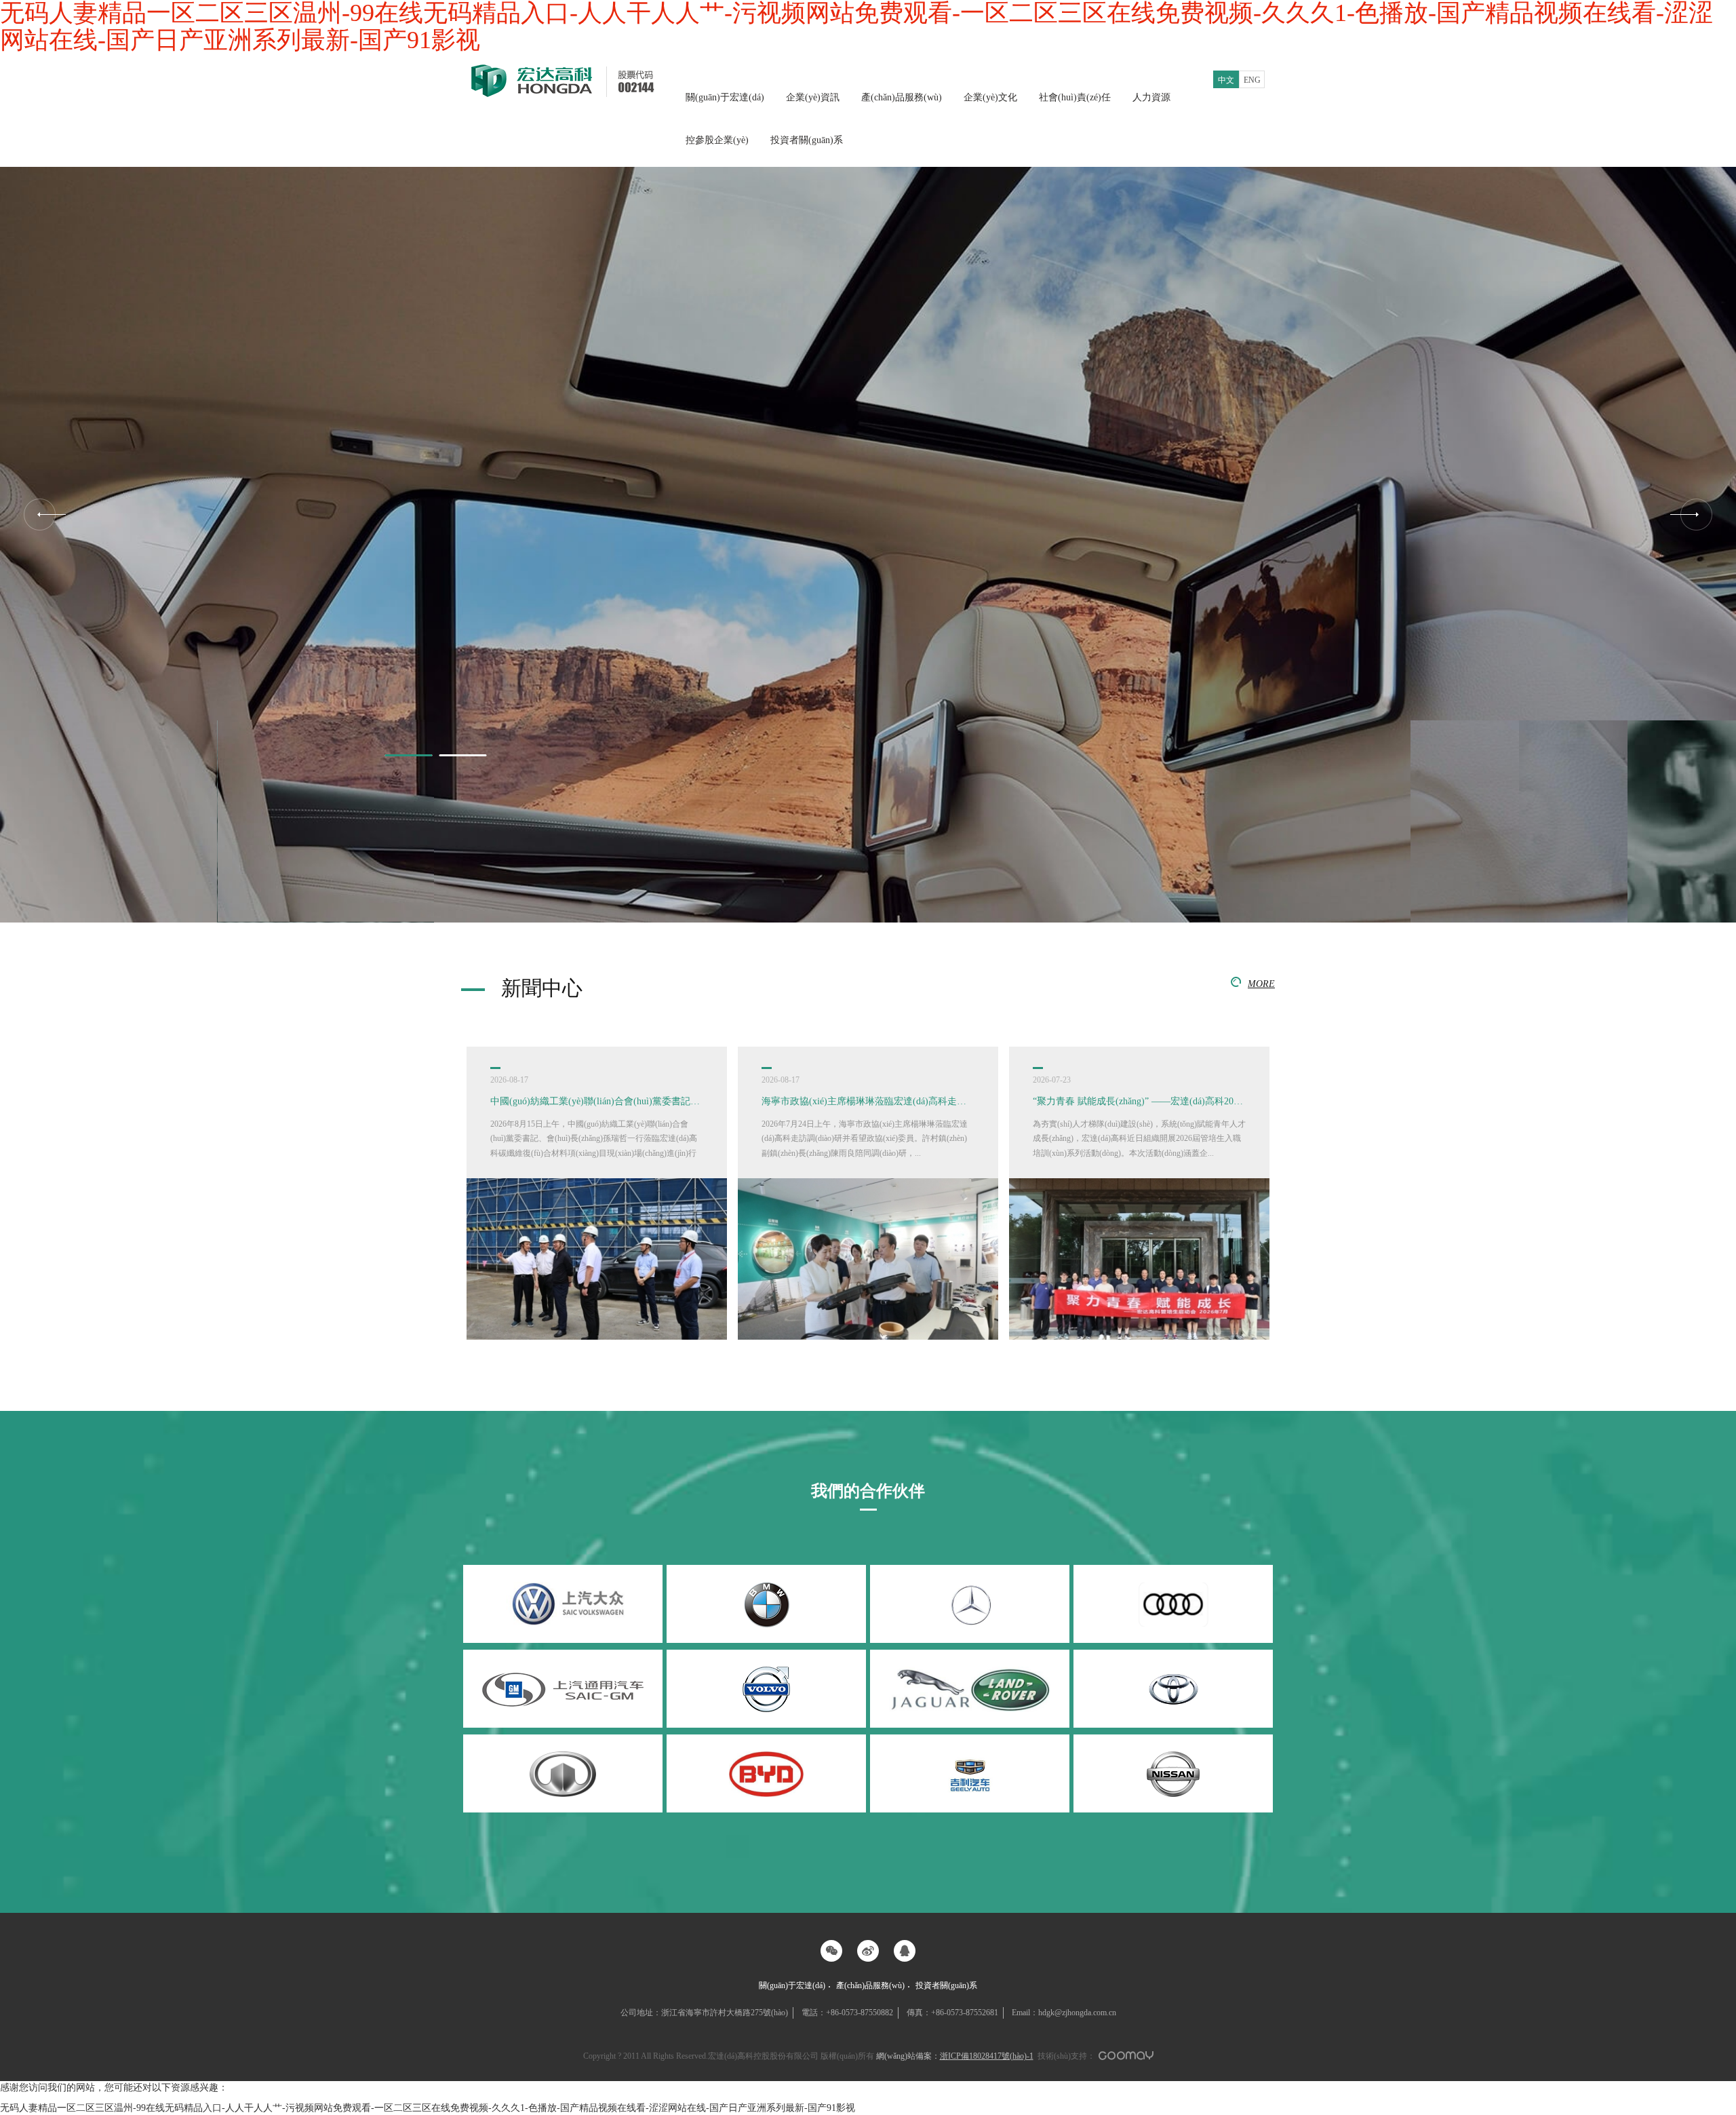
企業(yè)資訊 (813, 97)
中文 (1226, 80)
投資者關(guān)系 (807, 140)
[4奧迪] (1173, 1604)
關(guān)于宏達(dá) (725, 97)
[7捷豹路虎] (970, 1689)
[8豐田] (1173, 1689)
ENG (1252, 80)
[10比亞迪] (766, 1773)
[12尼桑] (1173, 1773)
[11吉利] (970, 1773)
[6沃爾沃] (766, 1689)
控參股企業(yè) (717, 140)
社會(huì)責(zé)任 (1075, 97)
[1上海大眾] (563, 1604)
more (1261, 984)
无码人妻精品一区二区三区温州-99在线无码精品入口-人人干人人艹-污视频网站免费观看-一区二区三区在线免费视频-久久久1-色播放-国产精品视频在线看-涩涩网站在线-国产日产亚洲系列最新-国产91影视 (428, 2108)
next (1691, 515)
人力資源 (1151, 97)
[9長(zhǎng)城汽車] (563, 1773)
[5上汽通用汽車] (563, 1689)
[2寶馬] (766, 1604)
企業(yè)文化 (990, 97)
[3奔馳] (970, 1604)
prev (45, 515)
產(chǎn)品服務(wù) (902, 97)
